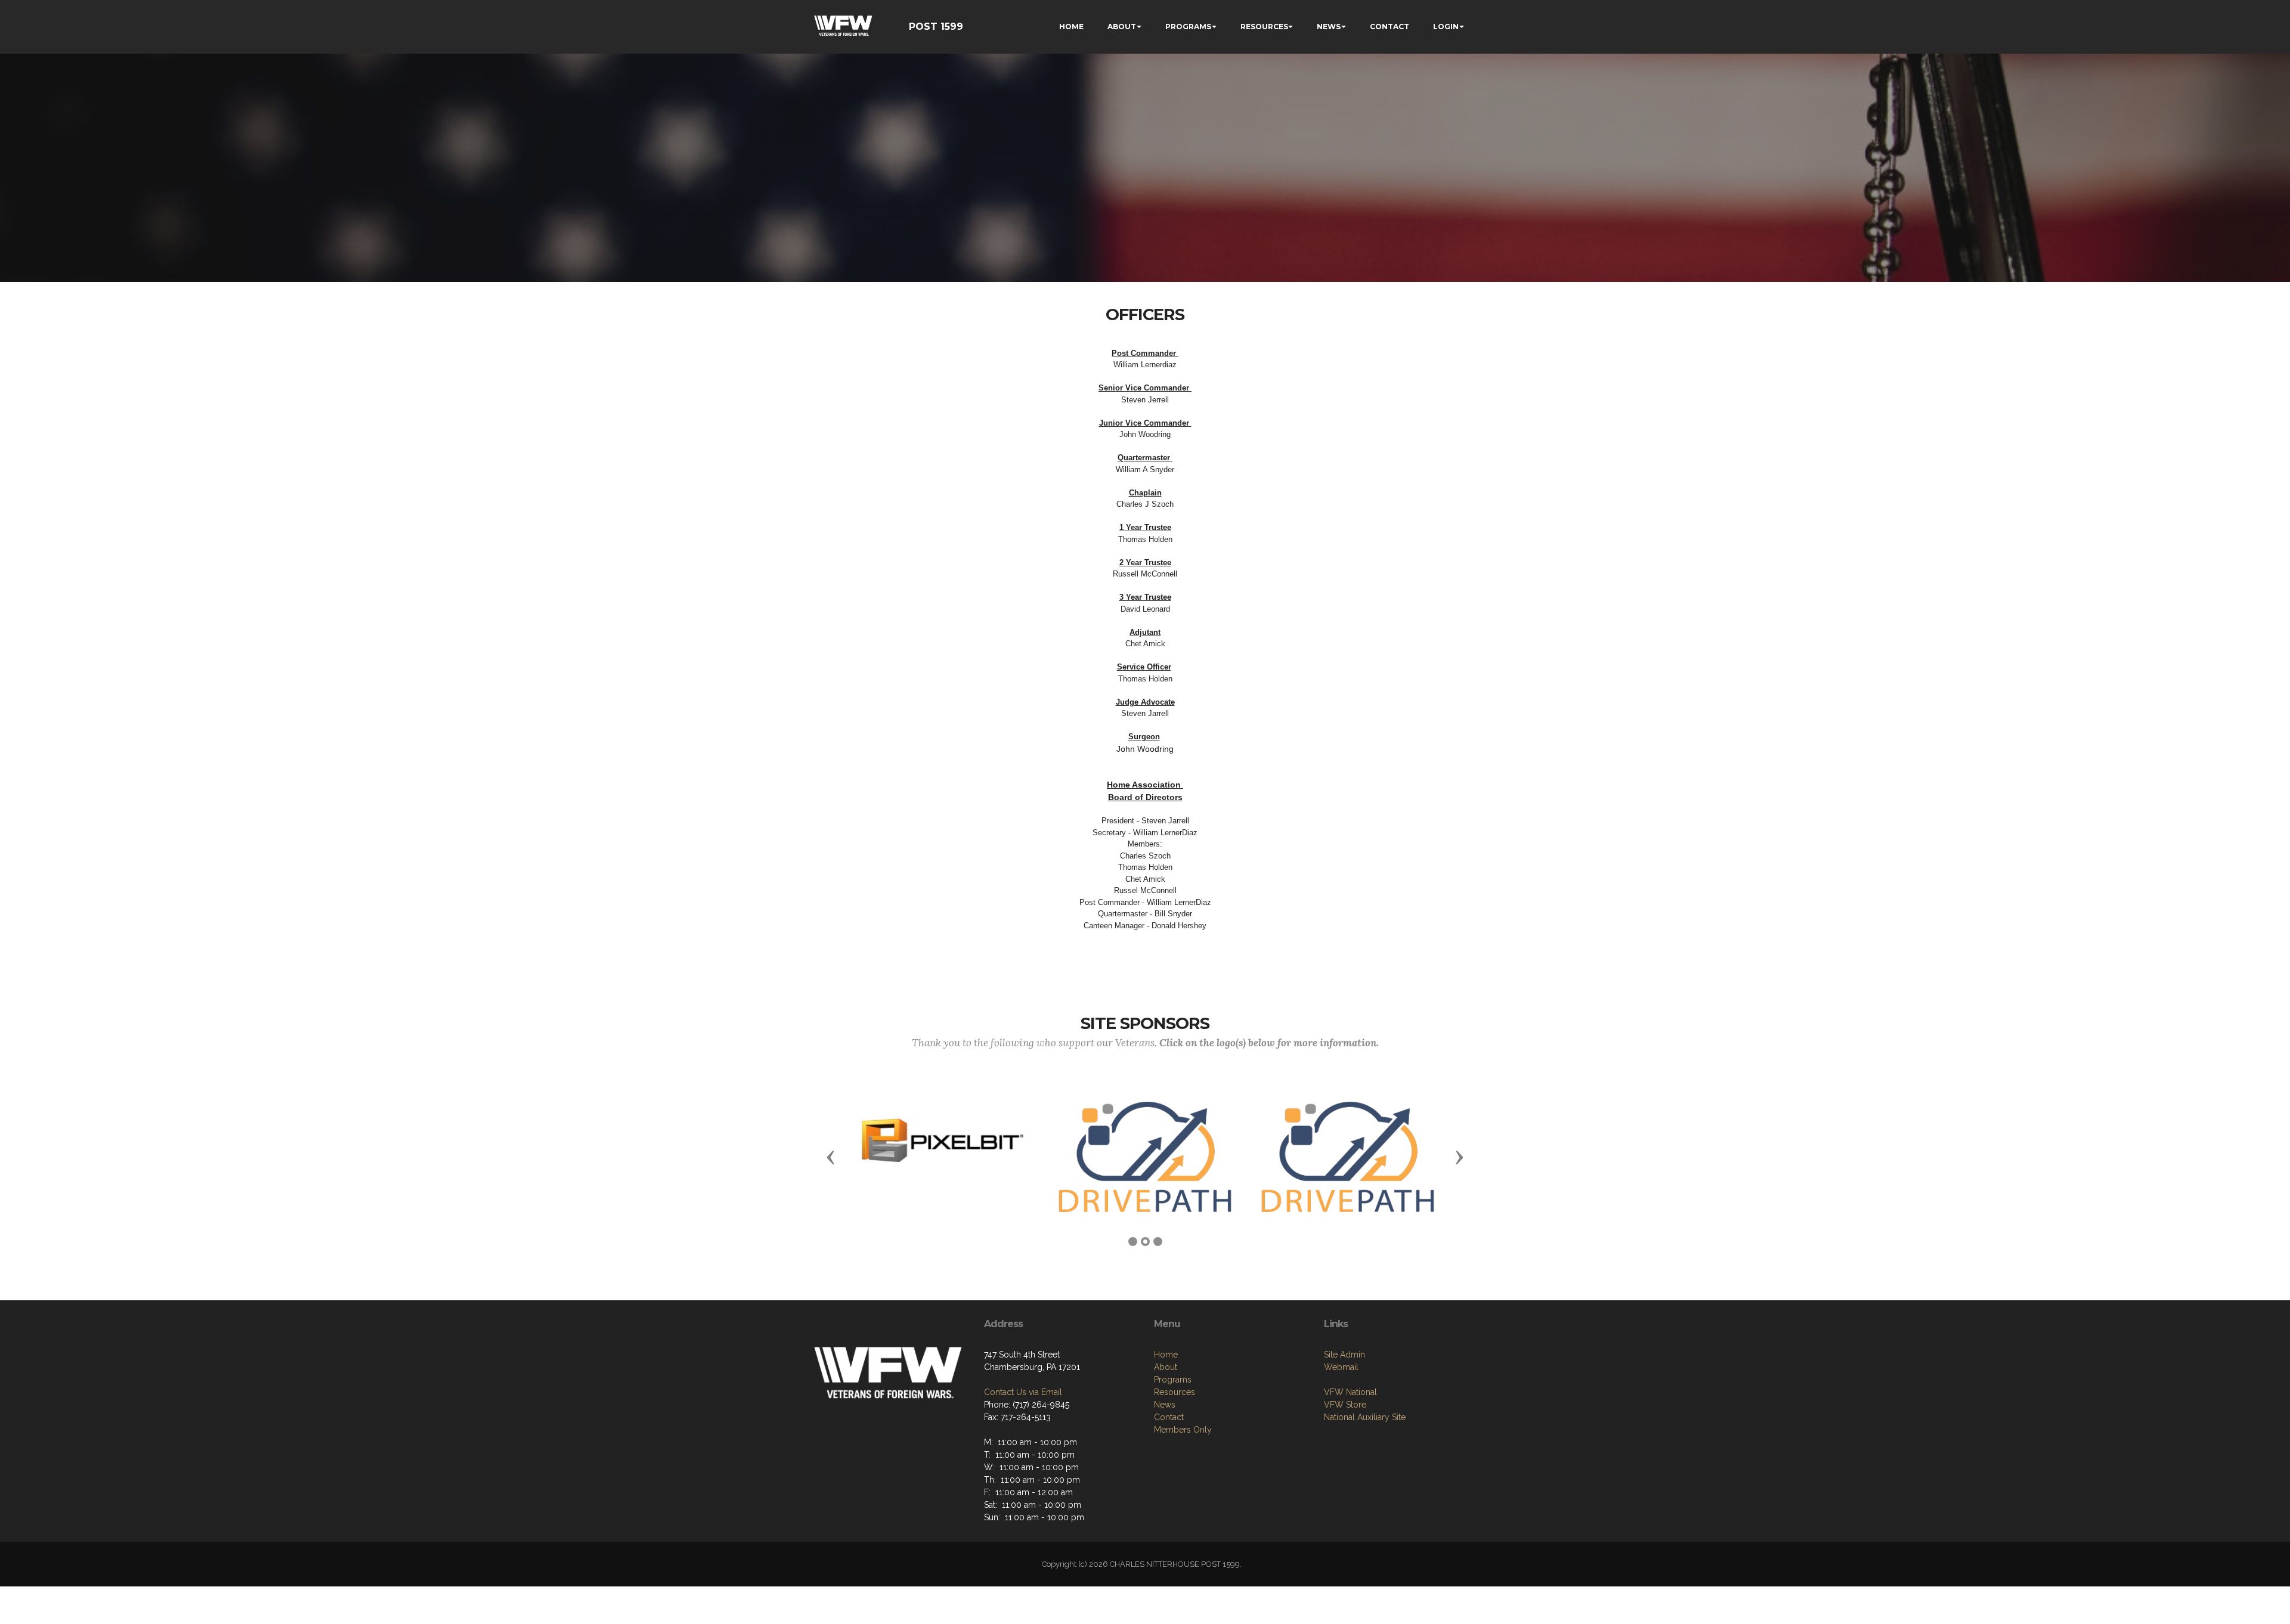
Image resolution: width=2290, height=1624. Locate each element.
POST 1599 (936, 27)
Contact (1169, 1417)
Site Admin (1344, 1355)
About (1166, 1367)
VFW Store (1345, 1405)
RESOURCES (1264, 27)
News (1165, 1405)
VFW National (1350, 1392)
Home (1166, 1355)
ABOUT (1122, 27)
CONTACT (1390, 27)
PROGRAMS (1188, 27)
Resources (1175, 1392)
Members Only (1183, 1430)
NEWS (1329, 27)
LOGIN (1446, 27)
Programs (1173, 1380)
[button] (831, 1157)
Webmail (1341, 1367)
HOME (1071, 27)
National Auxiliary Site (1365, 1417)
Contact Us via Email (1023, 1392)
